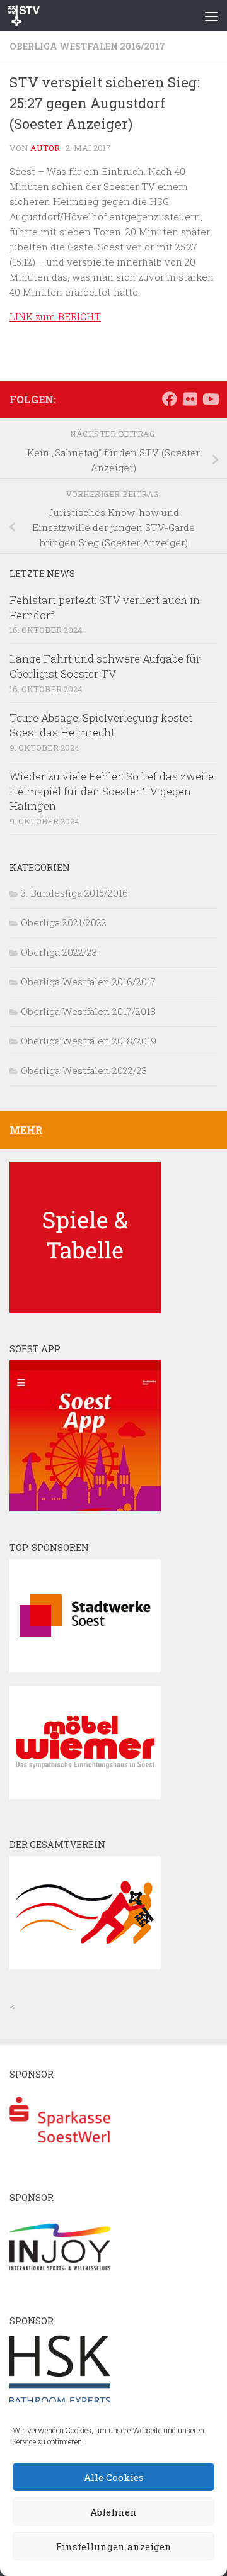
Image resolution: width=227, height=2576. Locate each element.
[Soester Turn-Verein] (85, 1966)
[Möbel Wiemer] (85, 1795)
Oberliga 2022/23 (59, 952)
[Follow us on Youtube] (210, 399)
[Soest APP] (85, 1508)
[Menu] (211, 16)
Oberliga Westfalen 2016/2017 (87, 46)
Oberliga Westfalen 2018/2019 (89, 1041)
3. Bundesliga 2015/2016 (74, 893)
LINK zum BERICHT (55, 316)
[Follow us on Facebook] (170, 399)
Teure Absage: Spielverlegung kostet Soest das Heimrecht (101, 725)
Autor (45, 148)
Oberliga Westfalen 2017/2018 (88, 1011)
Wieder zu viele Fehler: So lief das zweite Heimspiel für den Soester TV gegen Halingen (112, 791)
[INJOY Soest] (60, 2281)
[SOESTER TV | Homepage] (29, 16)
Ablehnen (113, 2512)
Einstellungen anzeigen (114, 2546)
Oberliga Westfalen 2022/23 (84, 1070)
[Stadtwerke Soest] (85, 1669)
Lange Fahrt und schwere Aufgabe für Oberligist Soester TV (105, 666)
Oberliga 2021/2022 (64, 922)
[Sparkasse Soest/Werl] (60, 2158)
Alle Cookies (114, 2477)
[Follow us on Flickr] (190, 399)
